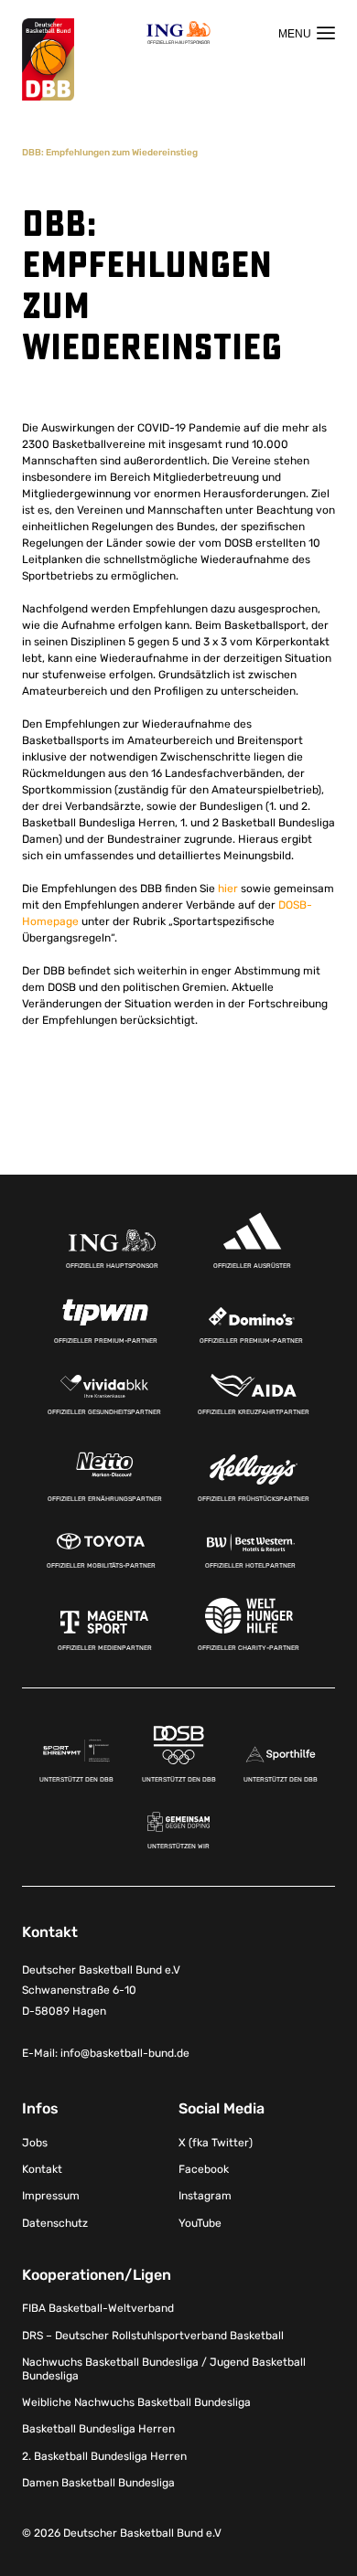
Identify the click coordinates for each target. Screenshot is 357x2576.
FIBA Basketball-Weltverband (98, 2308)
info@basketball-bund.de (125, 2053)
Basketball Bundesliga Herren (98, 2429)
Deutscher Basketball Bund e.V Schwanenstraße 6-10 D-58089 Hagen (101, 1991)
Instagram (205, 2196)
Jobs (35, 2143)
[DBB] (48, 60)
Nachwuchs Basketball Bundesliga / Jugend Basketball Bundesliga (164, 2368)
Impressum (51, 2196)
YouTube (200, 2223)
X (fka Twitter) (216, 2143)
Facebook (204, 2169)
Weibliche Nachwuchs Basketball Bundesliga (136, 2402)
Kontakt (42, 2169)
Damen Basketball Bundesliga (98, 2483)
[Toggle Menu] (307, 33)
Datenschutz (55, 2223)
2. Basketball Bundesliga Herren (104, 2456)
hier (228, 889)
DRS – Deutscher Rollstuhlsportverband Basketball (153, 2336)
